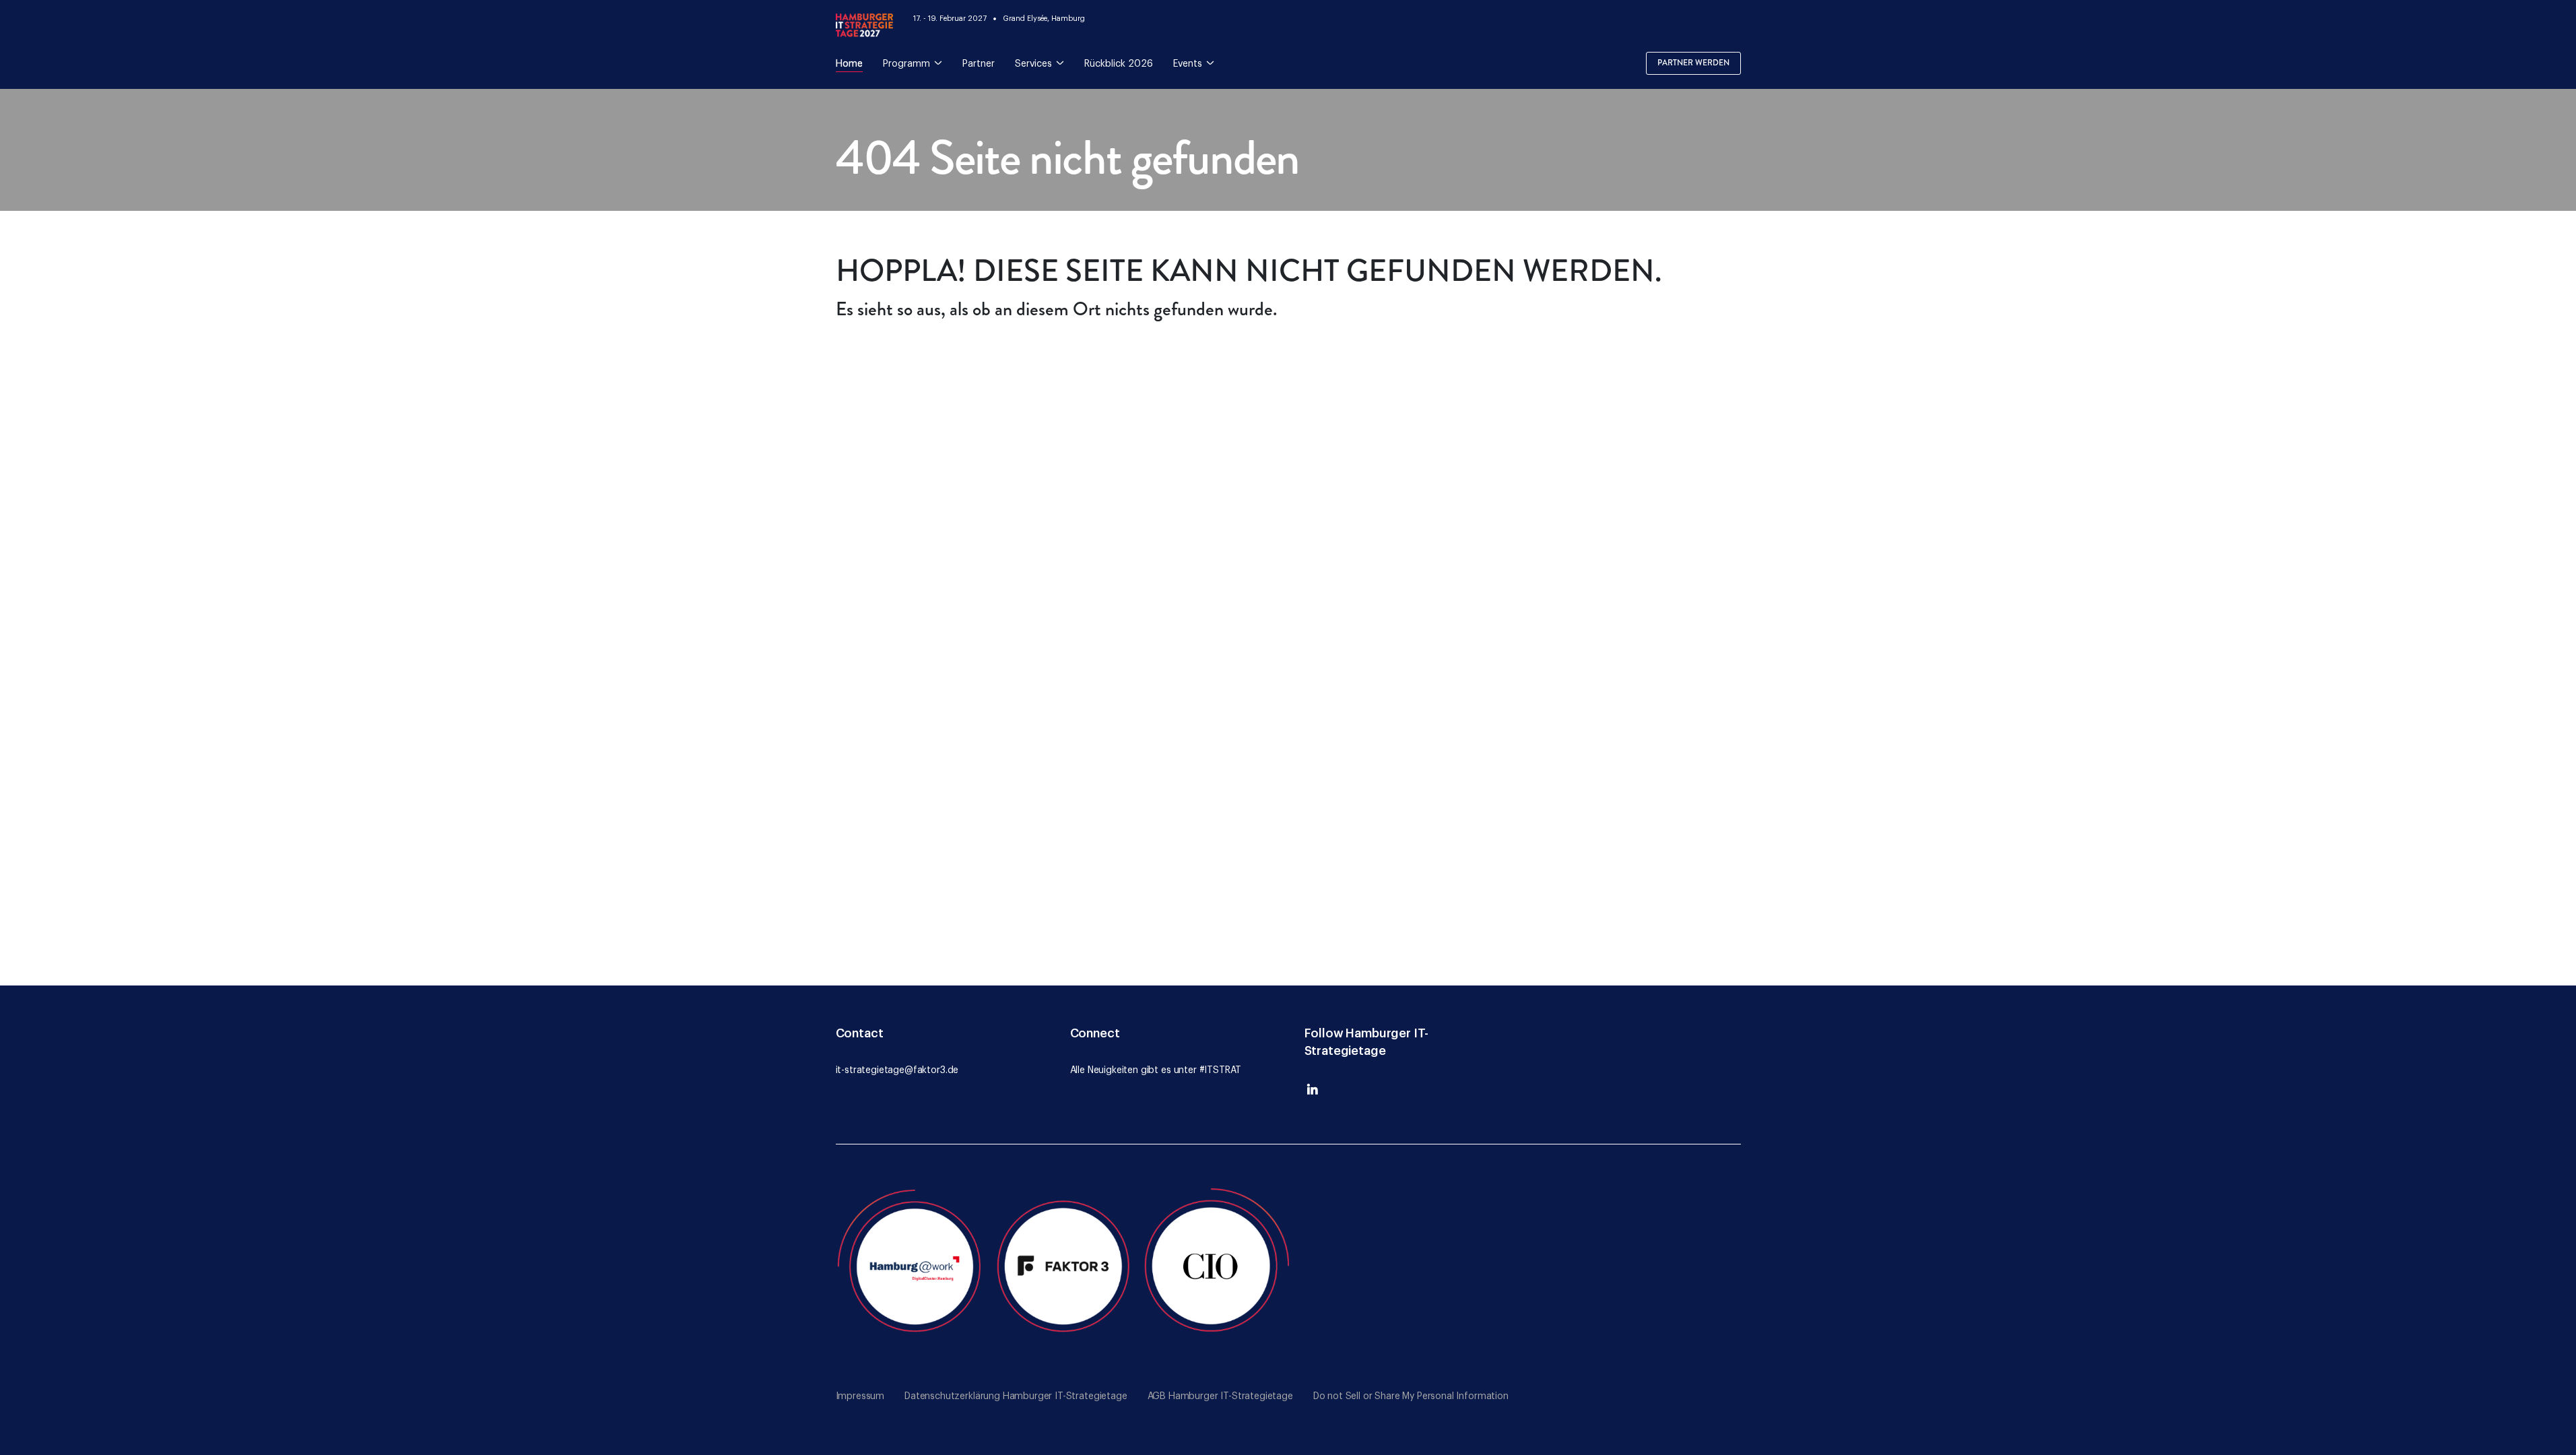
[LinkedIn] (1313, 1093)
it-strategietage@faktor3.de (897, 1070)
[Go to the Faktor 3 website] (1064, 1264)
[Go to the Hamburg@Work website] (912, 1264)
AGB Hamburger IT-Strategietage (1220, 1396)
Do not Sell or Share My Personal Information (1411, 1396)
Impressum (860, 1396)
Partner (979, 64)
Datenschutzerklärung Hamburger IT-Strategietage (1016, 1396)
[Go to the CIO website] (1216, 1264)
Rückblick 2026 (1119, 64)
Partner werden (1693, 63)
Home (849, 64)
